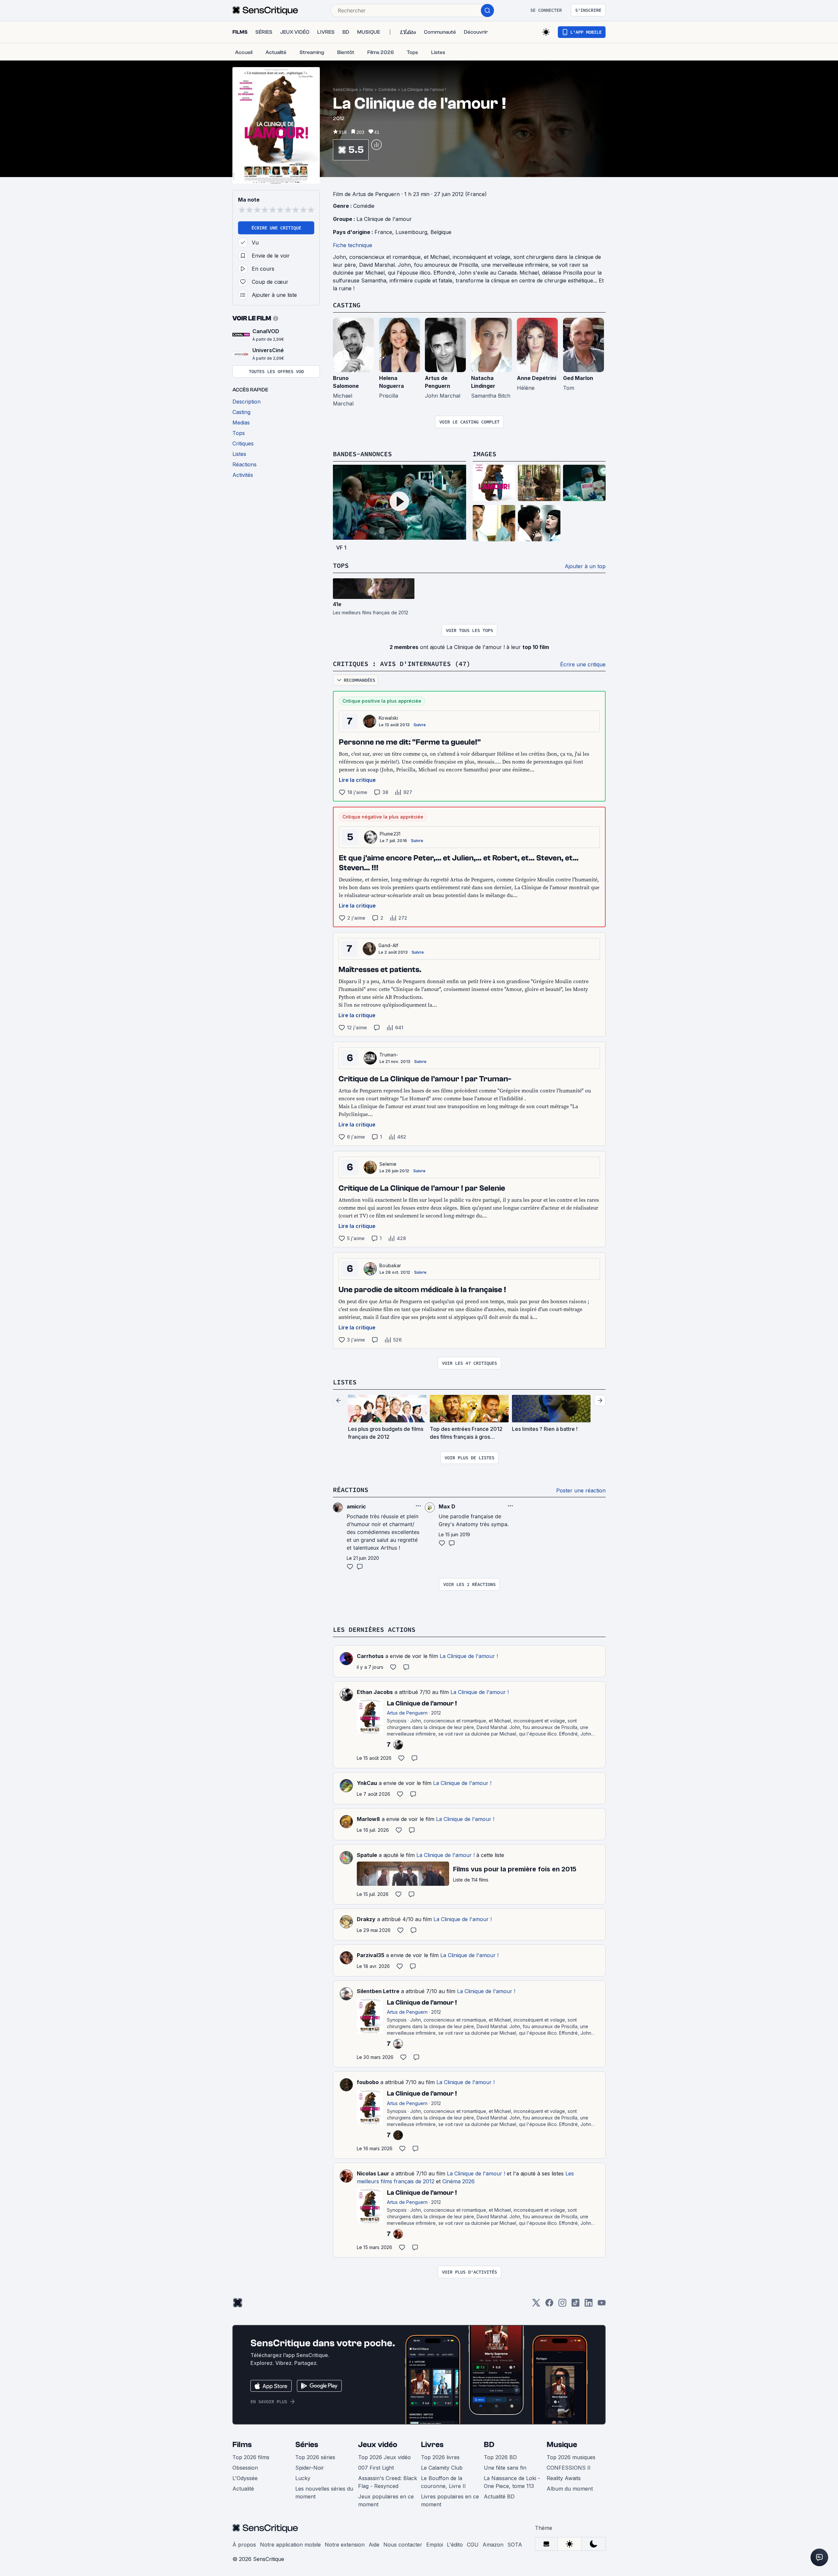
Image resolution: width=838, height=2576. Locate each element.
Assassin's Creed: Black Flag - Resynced (388, 2482)
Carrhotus (370, 1656)
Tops (341, 565)
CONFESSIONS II (569, 2468)
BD (489, 2445)
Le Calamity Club (442, 2468)
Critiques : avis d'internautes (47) (402, 664)
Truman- (389, 1055)
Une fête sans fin (505, 2468)
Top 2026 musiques (571, 2457)
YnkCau (367, 1783)
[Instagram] (562, 2305)
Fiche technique (353, 245)
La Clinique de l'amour (384, 219)
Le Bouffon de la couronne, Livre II (443, 2482)
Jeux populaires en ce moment (386, 2500)
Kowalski (389, 718)
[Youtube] (602, 2305)
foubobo (368, 2082)
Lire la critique (357, 780)
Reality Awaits (564, 2478)
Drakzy (366, 1919)
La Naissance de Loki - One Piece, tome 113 (512, 2482)
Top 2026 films (251, 2457)
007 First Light (376, 2468)
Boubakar (390, 1265)
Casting (347, 305)
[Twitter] (536, 2305)
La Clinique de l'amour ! (424, 90)
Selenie (388, 1164)
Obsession (245, 2468)
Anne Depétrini (537, 378)
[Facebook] (549, 2305)
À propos (244, 2545)
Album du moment (570, 2489)
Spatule (367, 1855)
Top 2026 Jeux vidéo (384, 2457)
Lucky (303, 2478)
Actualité (243, 2489)
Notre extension (345, 2545)
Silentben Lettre (378, 1991)
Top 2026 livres (440, 2457)
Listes (345, 1382)
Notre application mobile (290, 2545)
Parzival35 (371, 1955)
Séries (307, 2445)
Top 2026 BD (500, 2457)
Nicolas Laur (373, 2173)
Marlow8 (368, 1819)
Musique (562, 2445)
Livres (432, 2445)
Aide (374, 2545)
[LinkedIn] (589, 2305)
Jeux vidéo (378, 2445)
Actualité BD (499, 2496)
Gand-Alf (388, 945)
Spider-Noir (310, 2468)
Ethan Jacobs (375, 1692)
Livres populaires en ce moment (450, 2500)
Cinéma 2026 (458, 2181)
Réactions (351, 1490)
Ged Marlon (578, 378)
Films (368, 90)
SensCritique (345, 90)
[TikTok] (575, 2305)
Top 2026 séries (315, 2457)
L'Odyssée (245, 2478)
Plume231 (390, 834)
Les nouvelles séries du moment (324, 2493)
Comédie (387, 90)
